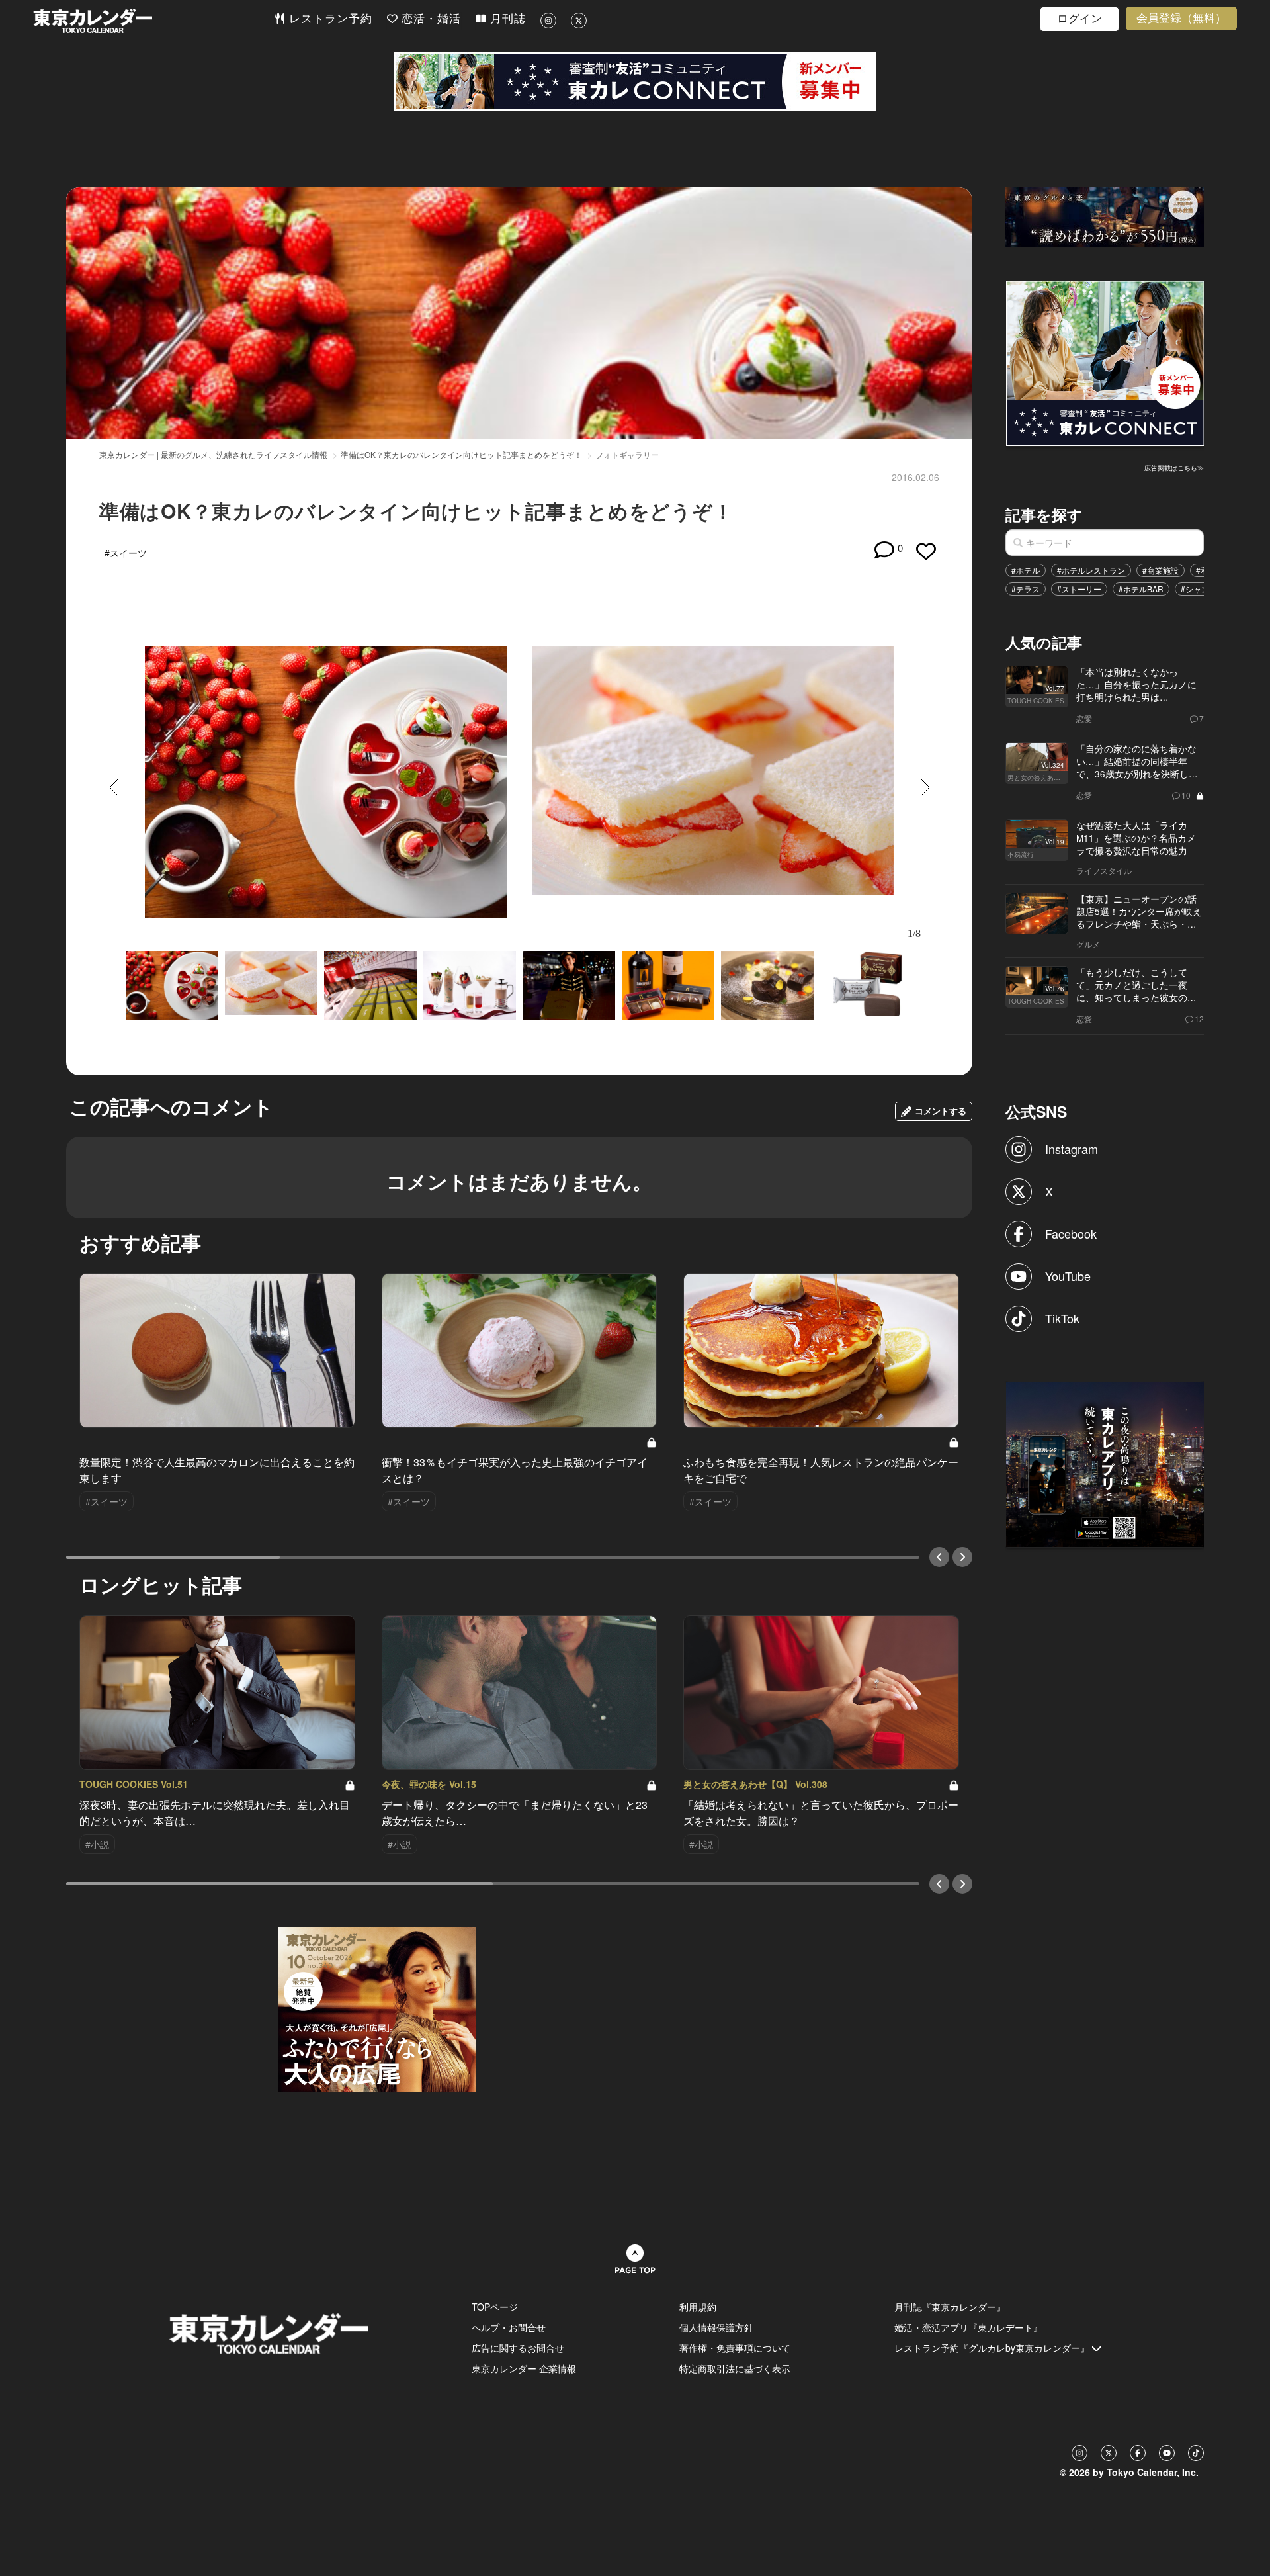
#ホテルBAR (1141, 589)
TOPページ (495, 2307)
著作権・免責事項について (735, 2348)
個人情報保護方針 (716, 2327)
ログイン (1079, 19)
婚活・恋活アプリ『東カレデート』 (968, 2327)
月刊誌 (506, 19)
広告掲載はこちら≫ (1174, 468)
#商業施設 (1161, 570)
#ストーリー (1079, 589)
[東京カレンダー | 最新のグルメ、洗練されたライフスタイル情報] (153, 21)
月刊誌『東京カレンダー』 (950, 2307)
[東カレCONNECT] (635, 81)
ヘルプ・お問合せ (509, 2327)
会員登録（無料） (1181, 18)
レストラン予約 (329, 19)
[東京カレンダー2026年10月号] (377, 2008)
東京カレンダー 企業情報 (524, 2368)
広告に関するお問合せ (518, 2348)
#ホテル (1026, 570)
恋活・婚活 (429, 19)
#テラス (1026, 589)
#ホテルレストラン (1091, 570)
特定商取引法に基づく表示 (735, 2368)
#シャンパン (1203, 589)
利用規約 (698, 2307)
